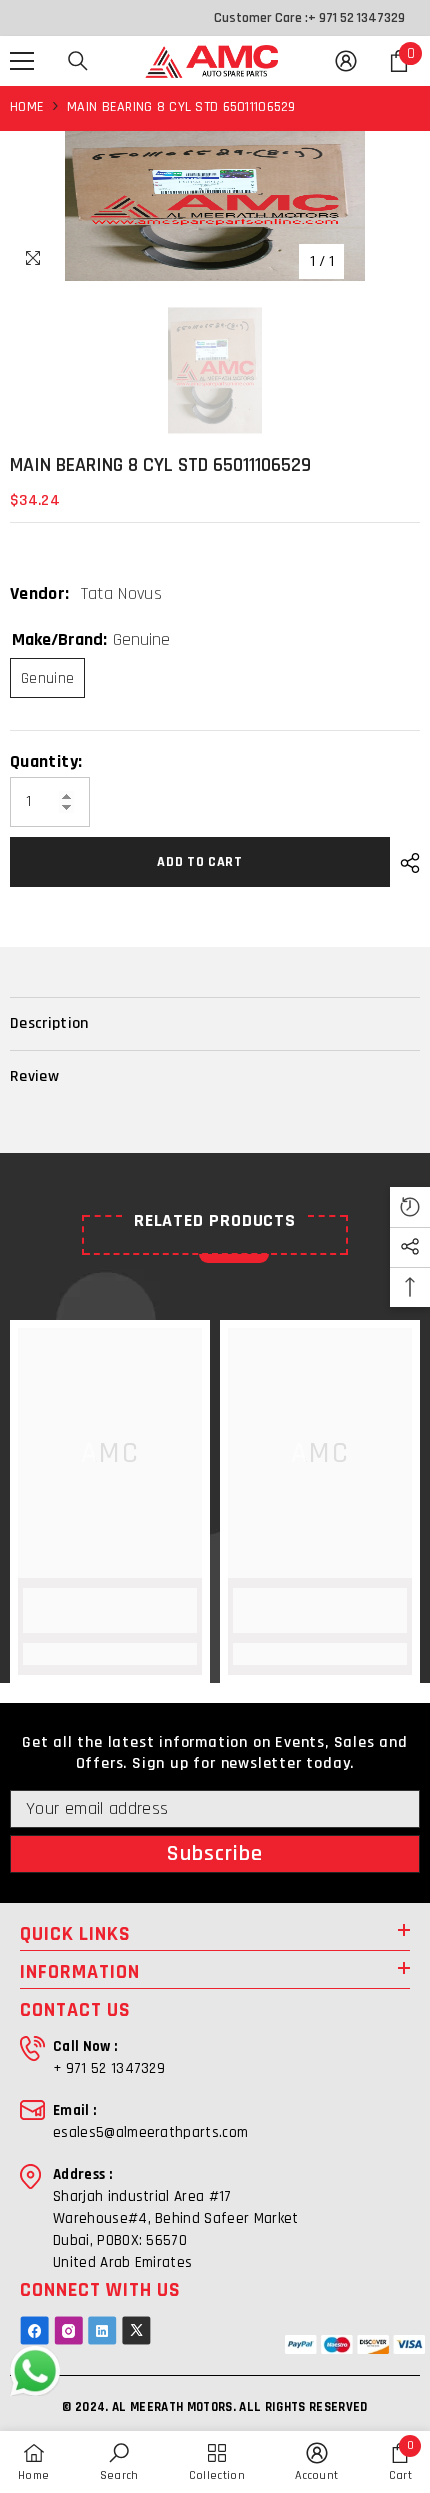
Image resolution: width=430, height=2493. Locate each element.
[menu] (22, 61)
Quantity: (46, 762)
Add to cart (202, 862)
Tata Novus (122, 593)
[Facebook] (34, 2330)
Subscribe (215, 1854)
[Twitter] (136, 2330)
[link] (110, 1610)
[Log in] (346, 61)
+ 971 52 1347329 (356, 18)
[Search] (78, 61)
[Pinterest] (102, 2330)
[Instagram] (68, 2330)
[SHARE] (405, 863)
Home (27, 107)
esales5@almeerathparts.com (150, 2132)
